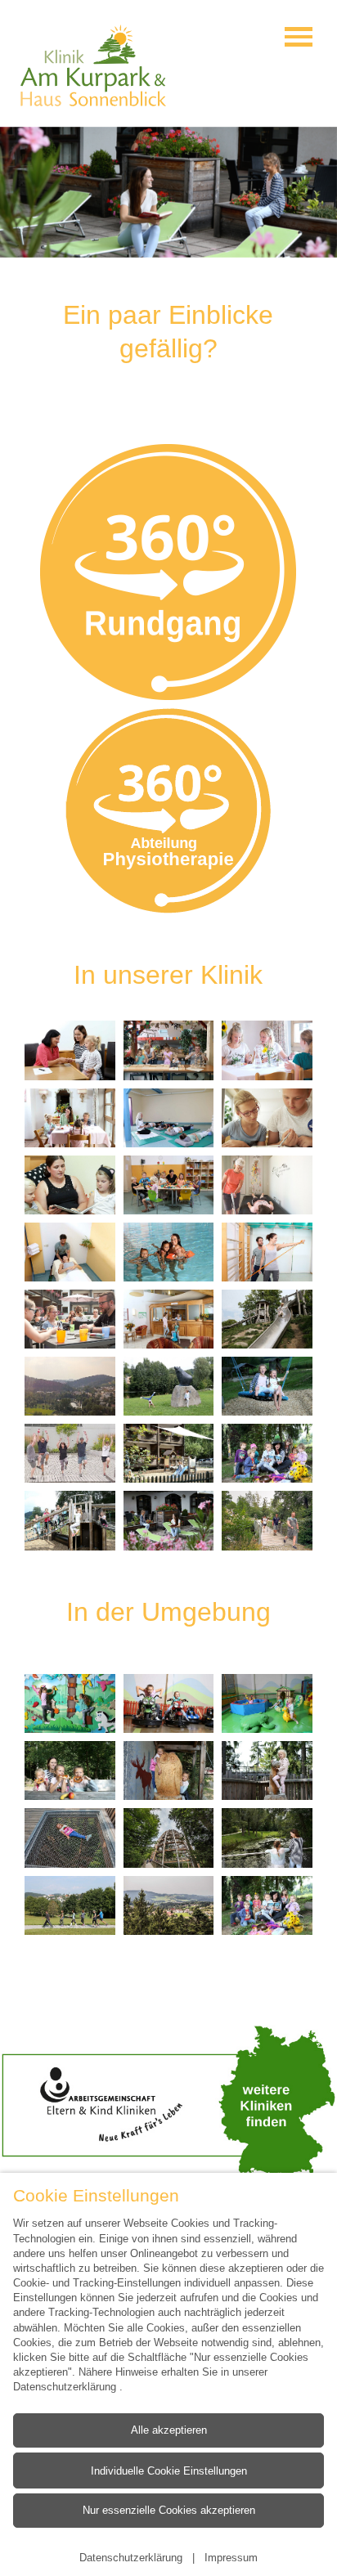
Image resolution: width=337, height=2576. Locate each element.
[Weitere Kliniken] (168, 2103)
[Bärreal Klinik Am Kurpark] (169, 1386)
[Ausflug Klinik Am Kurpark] (169, 1770)
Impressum (231, 2557)
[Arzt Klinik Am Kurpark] (70, 1050)
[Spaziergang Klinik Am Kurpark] (267, 1838)
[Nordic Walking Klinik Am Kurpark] (267, 1520)
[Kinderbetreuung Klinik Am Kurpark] (169, 1185)
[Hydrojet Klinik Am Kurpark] (267, 1185)
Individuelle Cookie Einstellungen (169, 2470)
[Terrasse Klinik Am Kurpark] (70, 1319)
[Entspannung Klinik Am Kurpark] (169, 1118)
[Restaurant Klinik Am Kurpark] (267, 1050)
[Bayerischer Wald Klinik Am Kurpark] (70, 1770)
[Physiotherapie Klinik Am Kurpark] (70, 1252)
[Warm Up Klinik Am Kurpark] (70, 1453)
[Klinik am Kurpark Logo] (93, 65)
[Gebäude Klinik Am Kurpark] (169, 1453)
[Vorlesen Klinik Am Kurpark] (70, 1185)
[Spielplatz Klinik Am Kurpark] (267, 1319)
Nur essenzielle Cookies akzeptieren (169, 2510)
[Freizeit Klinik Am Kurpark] (169, 1050)
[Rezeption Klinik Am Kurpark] (169, 1319)
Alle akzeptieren (169, 2429)
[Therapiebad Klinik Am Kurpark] (169, 1252)
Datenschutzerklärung (66, 2386)
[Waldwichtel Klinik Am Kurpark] (267, 1453)
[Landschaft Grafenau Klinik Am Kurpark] (70, 1386)
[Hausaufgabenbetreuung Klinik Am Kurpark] (267, 1118)
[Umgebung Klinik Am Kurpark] (169, 1905)
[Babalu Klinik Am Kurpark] (70, 1703)
